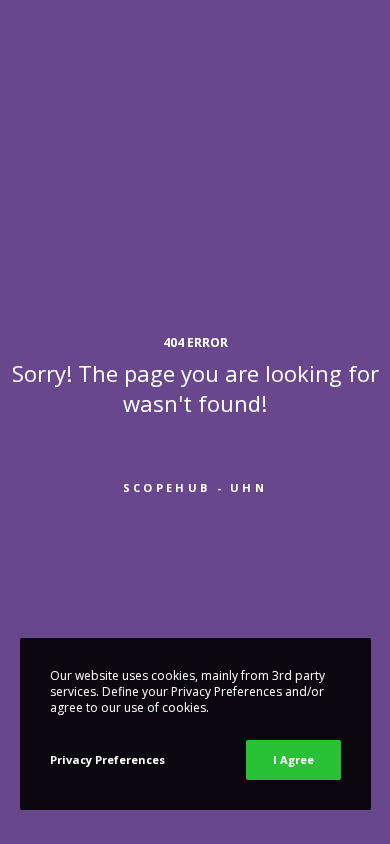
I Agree (293, 759)
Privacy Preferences (107, 759)
